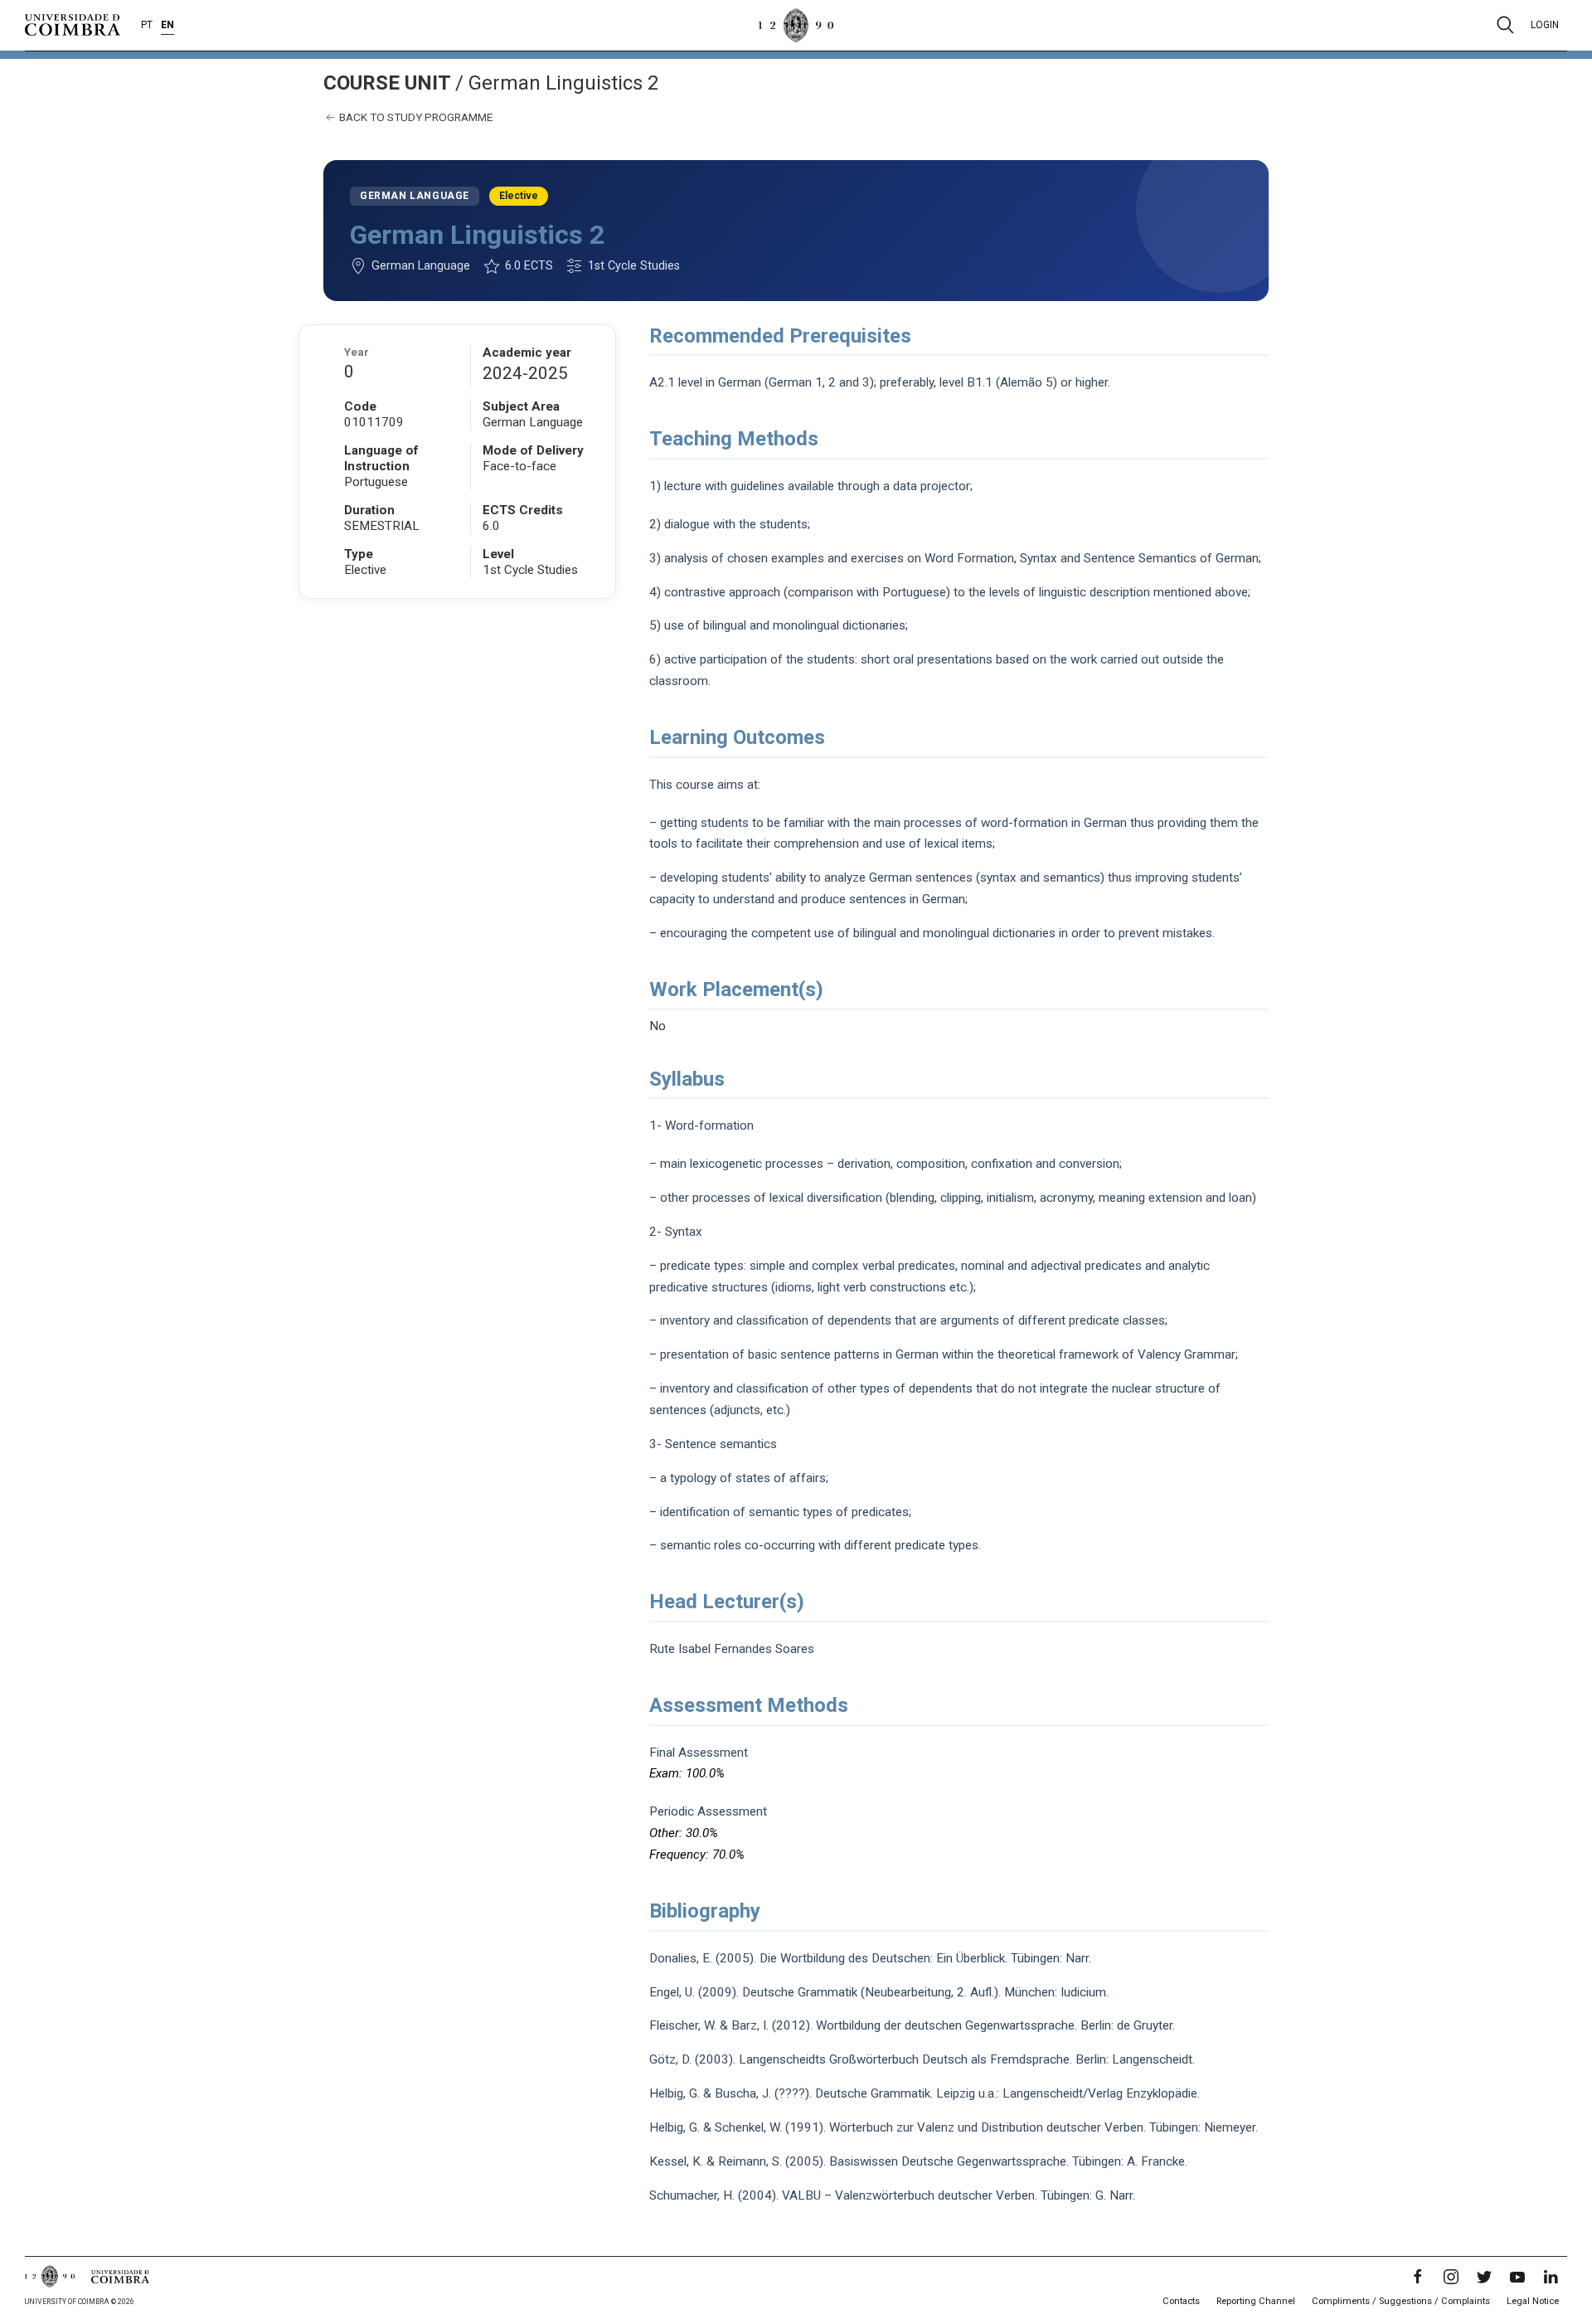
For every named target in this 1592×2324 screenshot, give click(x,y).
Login (1545, 25)
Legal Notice (1533, 2301)
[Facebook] (1418, 2277)
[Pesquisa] (1505, 25)
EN (167, 25)
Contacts (1181, 2301)
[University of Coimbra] (73, 24)
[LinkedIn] (1551, 2277)
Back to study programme (415, 117)
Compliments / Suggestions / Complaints (1401, 2301)
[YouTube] (1517, 2277)
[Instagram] (1451, 2277)
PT (147, 25)
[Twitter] (1484, 2277)
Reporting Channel (1256, 2301)
